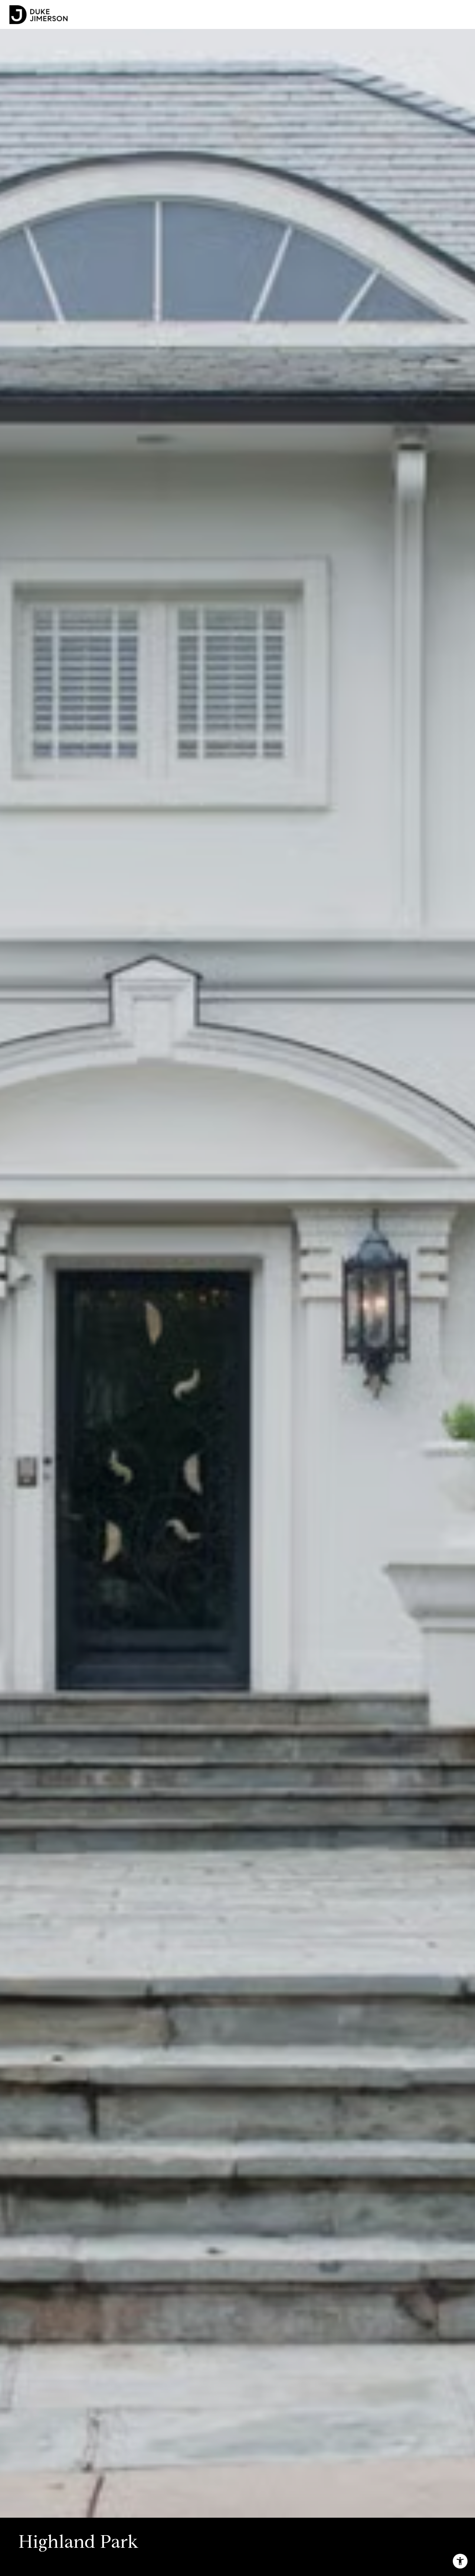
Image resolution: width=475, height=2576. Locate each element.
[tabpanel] (237, 1259)
